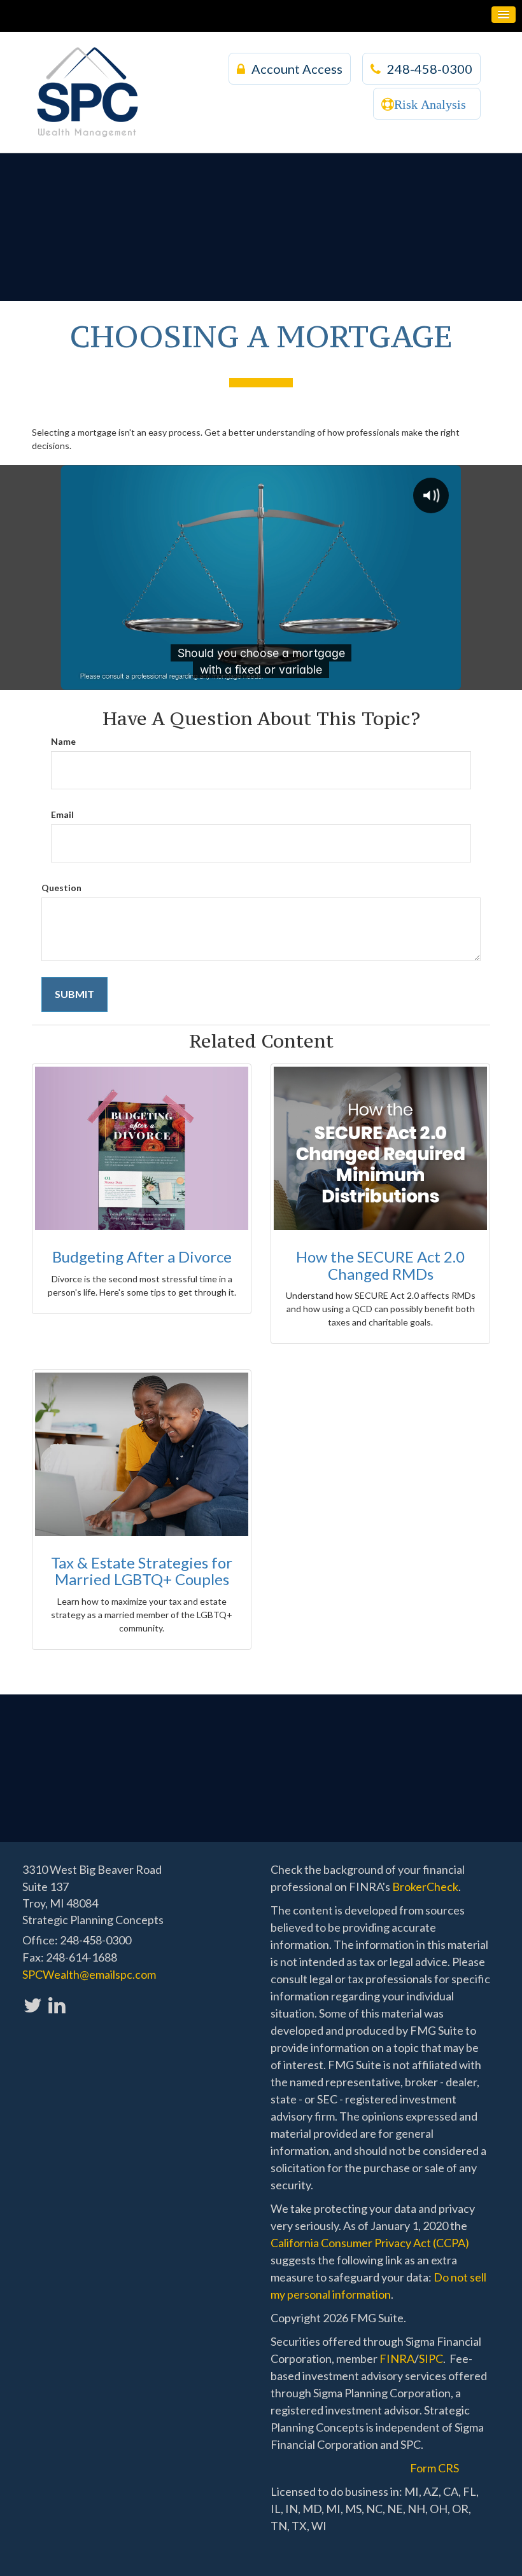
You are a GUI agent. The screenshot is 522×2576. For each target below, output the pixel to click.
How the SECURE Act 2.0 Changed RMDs (380, 1265)
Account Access (297, 69)
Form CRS (434, 2468)
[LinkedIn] (56, 1998)
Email (62, 814)
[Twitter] (32, 1998)
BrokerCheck (425, 1887)
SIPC (431, 2358)
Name (63, 741)
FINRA (397, 2358)
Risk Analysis (430, 104)
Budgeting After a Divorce (142, 1257)
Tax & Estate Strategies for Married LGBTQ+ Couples (142, 1571)
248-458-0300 (430, 69)
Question (61, 888)
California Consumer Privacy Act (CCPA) (370, 2243)
